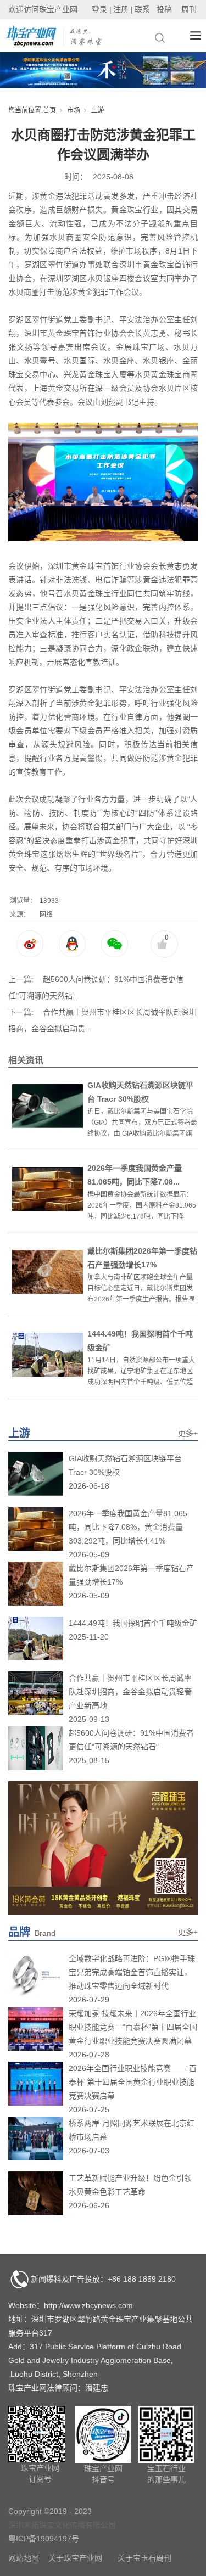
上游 (98, 110)
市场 (74, 110)
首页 (49, 110)
